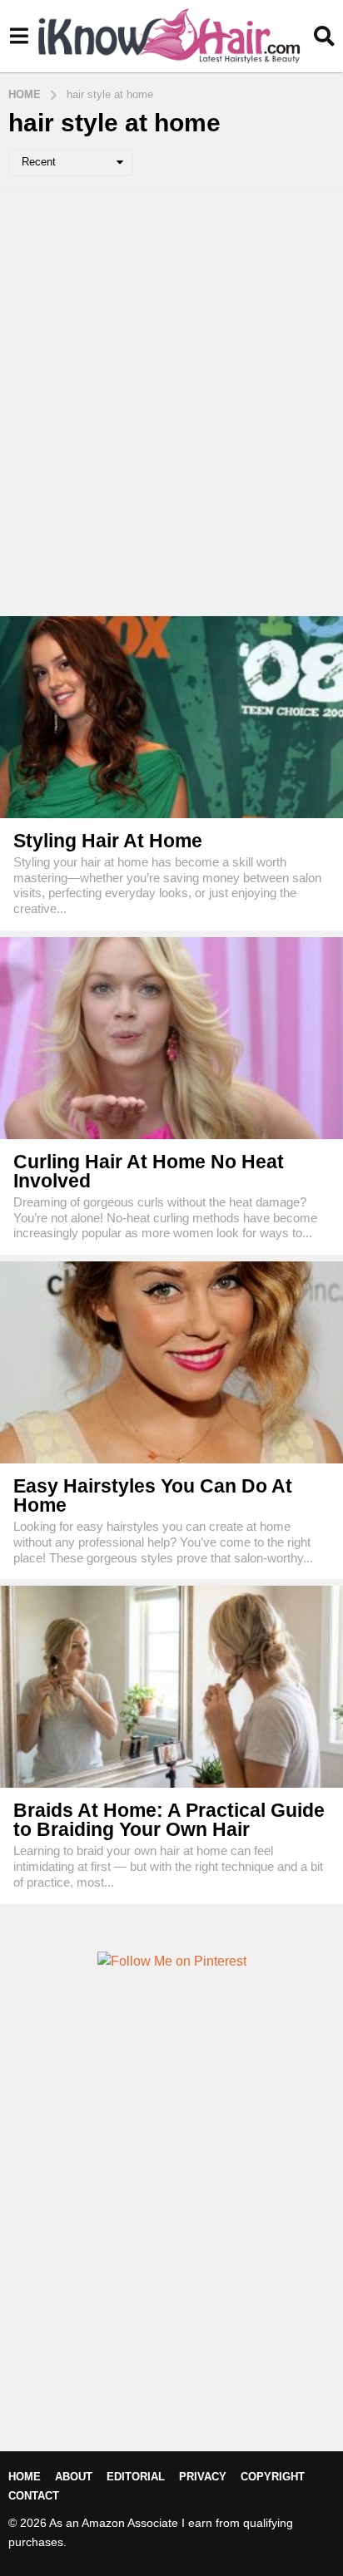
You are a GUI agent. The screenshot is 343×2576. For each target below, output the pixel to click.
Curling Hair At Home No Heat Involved (149, 1171)
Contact (34, 2496)
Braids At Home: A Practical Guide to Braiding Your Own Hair (169, 1820)
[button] (19, 36)
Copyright (273, 2477)
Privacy (203, 2477)
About (74, 2477)
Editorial (136, 2477)
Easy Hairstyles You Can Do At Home (153, 1495)
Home (25, 2477)
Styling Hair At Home (108, 841)
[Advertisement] (171, 403)
